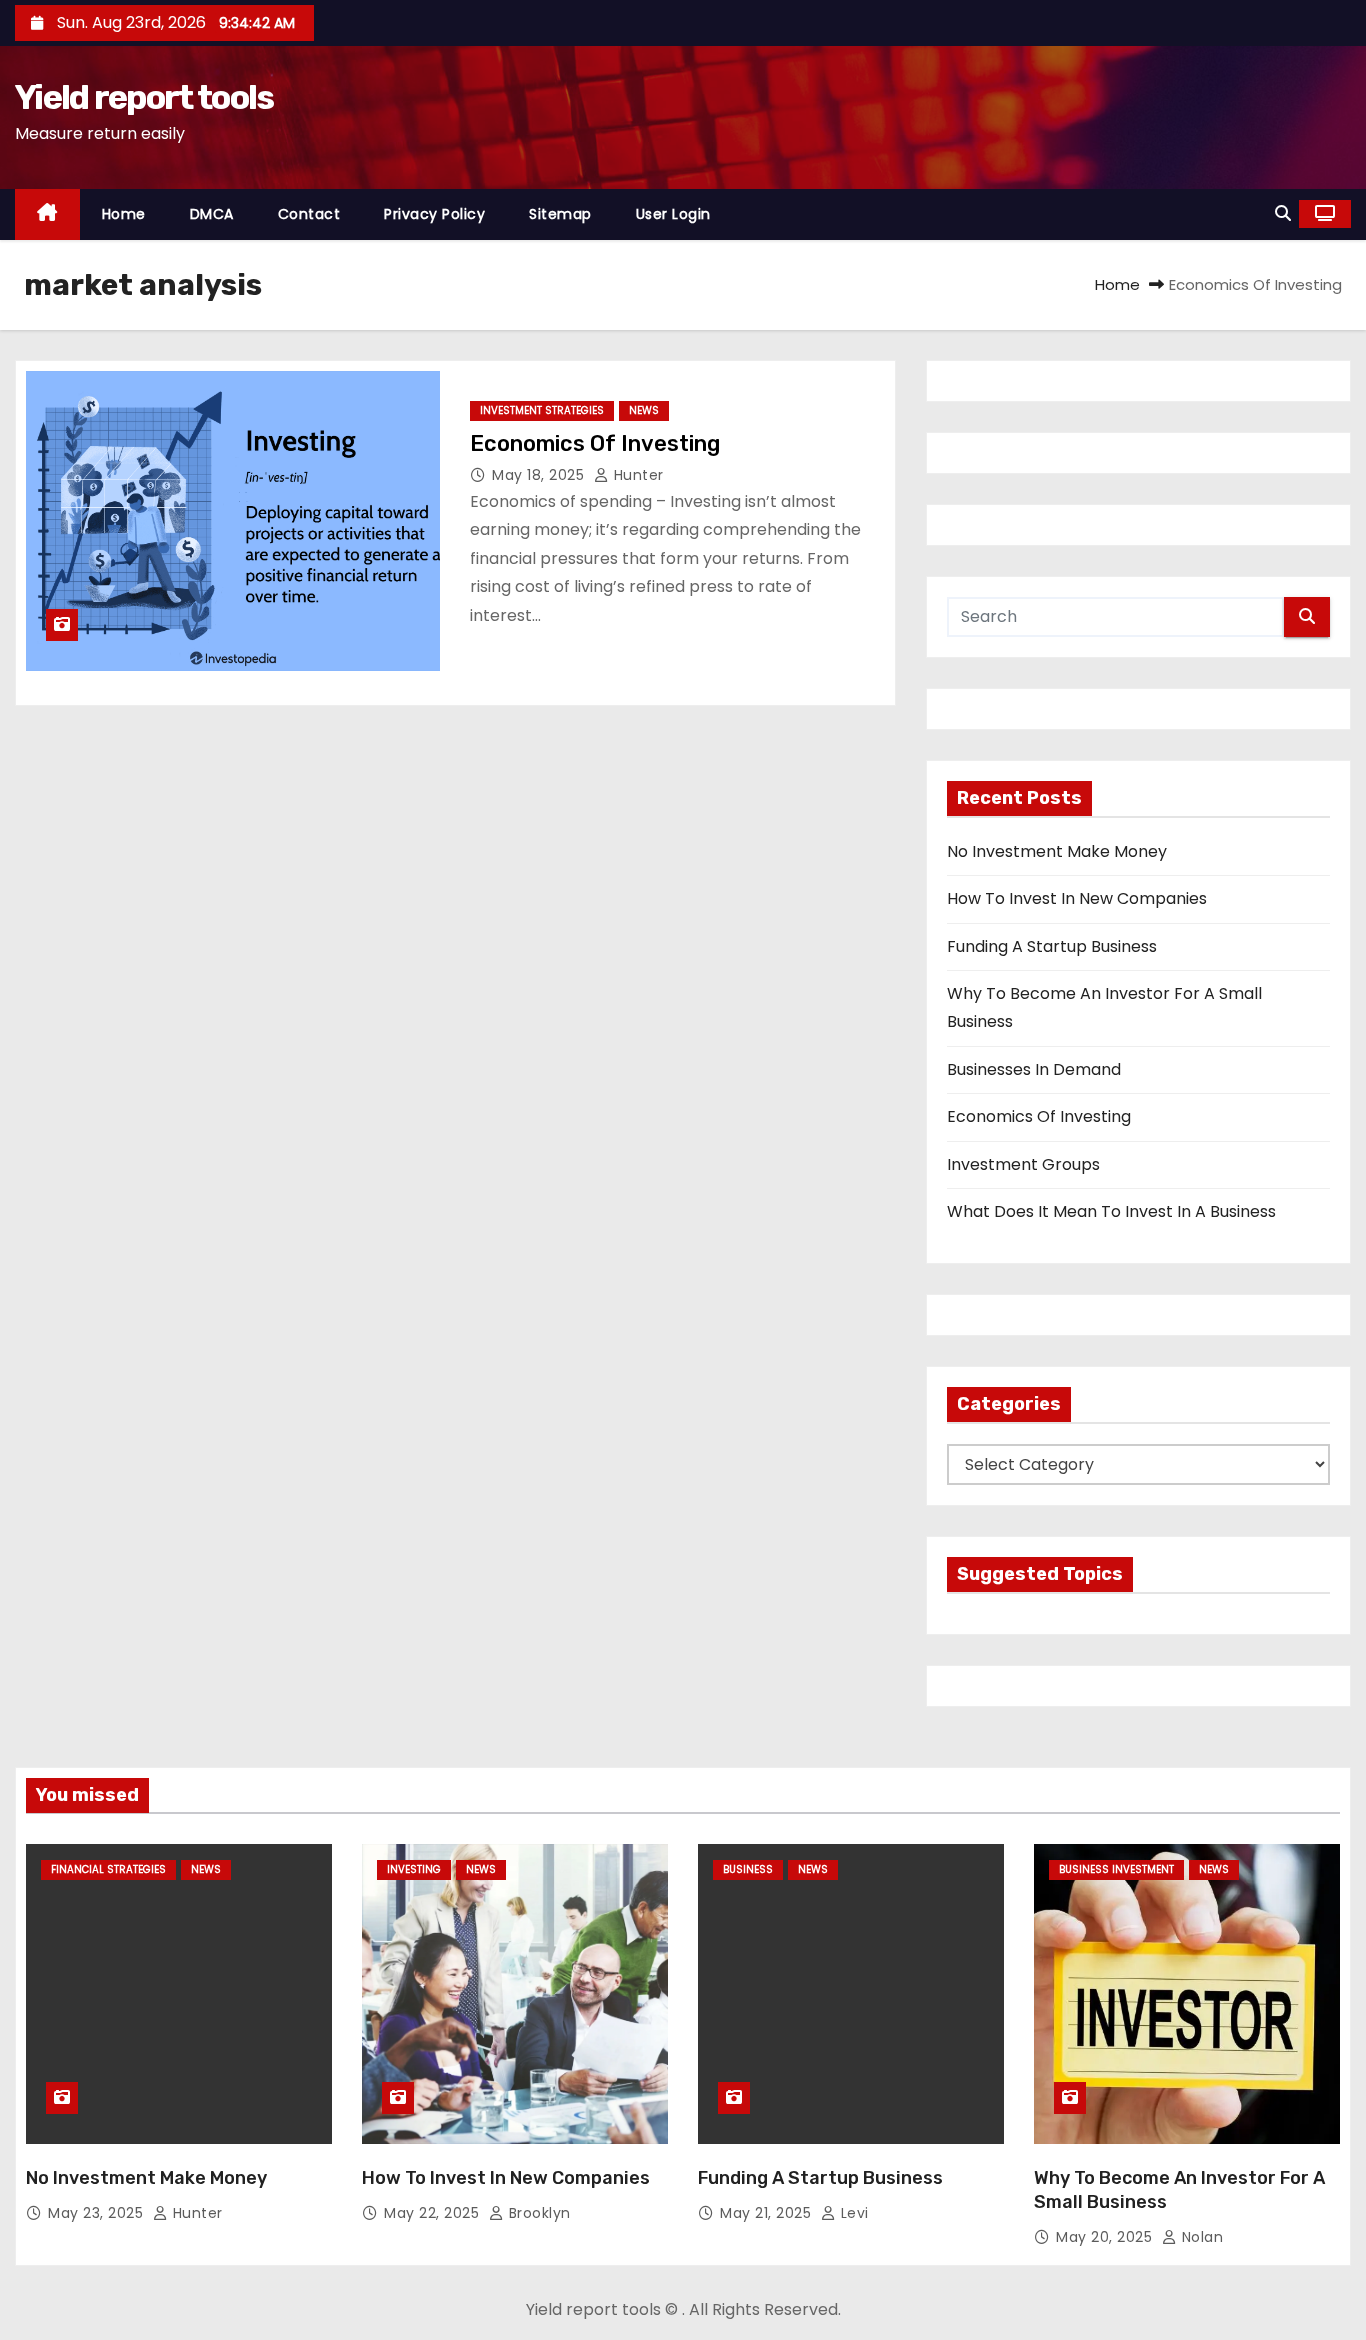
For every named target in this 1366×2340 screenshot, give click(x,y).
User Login (673, 214)
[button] (1283, 213)
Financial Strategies (108, 1869)
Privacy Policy (434, 214)
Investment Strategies (542, 410)
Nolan (1200, 2237)
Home (124, 214)
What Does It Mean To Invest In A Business (1111, 1211)
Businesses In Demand (1034, 1069)
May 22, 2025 (434, 2213)
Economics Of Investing (595, 443)
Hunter (636, 475)
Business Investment (1116, 1869)
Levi (852, 2213)
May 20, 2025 (1106, 2237)
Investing (414, 1869)
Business (748, 1869)
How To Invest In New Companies (1077, 898)
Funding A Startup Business (1052, 946)
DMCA (212, 214)
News (644, 410)
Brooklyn (537, 2213)
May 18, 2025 (540, 475)
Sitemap (560, 214)
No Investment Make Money (1057, 851)
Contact (309, 214)
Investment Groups (1023, 1164)
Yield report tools (144, 97)
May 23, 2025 (98, 2213)
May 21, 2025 (768, 2213)
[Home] (47, 214)
